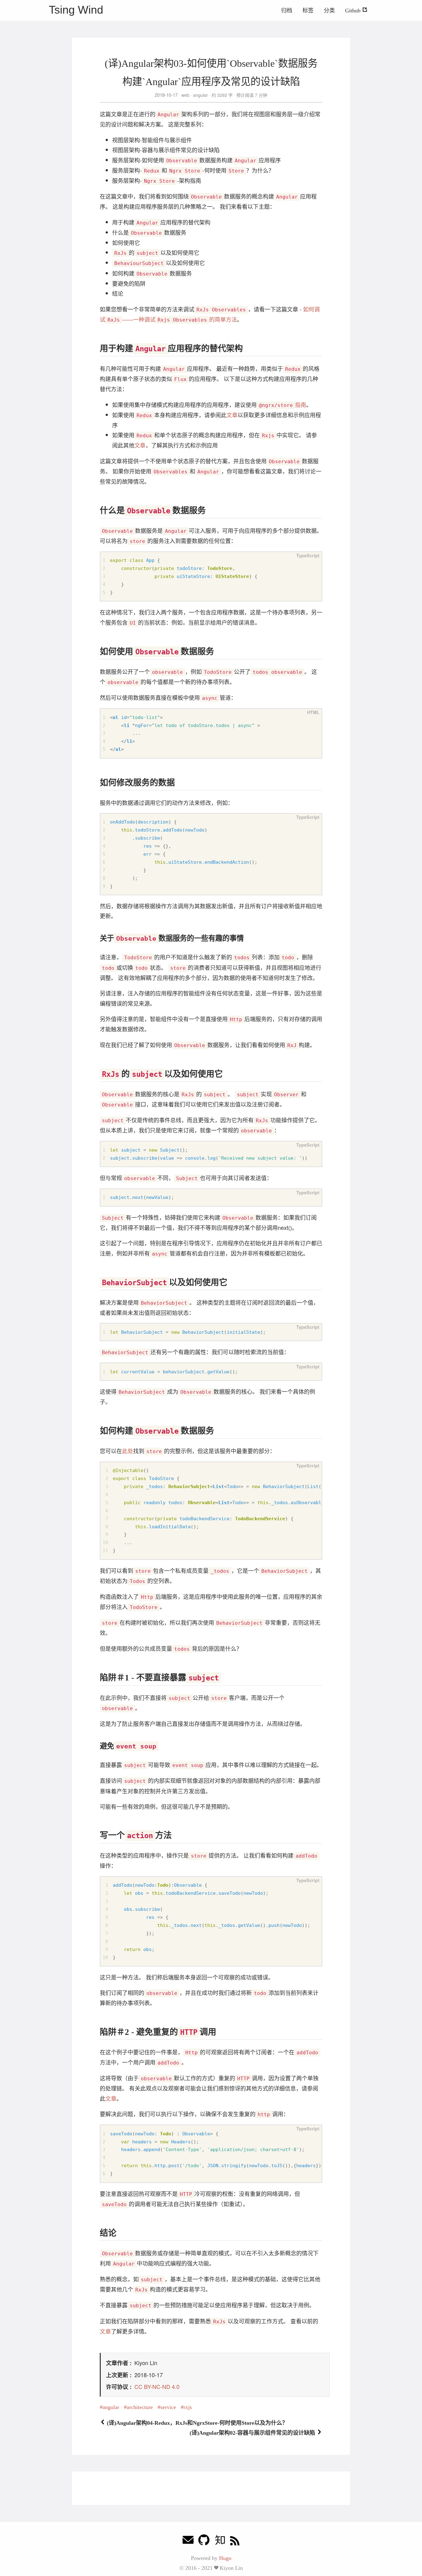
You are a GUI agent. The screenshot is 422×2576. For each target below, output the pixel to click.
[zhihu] (220, 2542)
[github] (204, 2542)
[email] (188, 2542)
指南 (283, 404)
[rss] (235, 2542)
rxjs (188, 2407)
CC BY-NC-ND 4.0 (157, 2386)
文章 (232, 415)
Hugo (225, 2558)
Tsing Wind (76, 10)
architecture (140, 2407)
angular (200, 95)
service (168, 2407)
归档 (287, 11)
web (185, 95)
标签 (308, 11)
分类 (329, 11)
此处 (128, 1451)
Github (354, 11)
